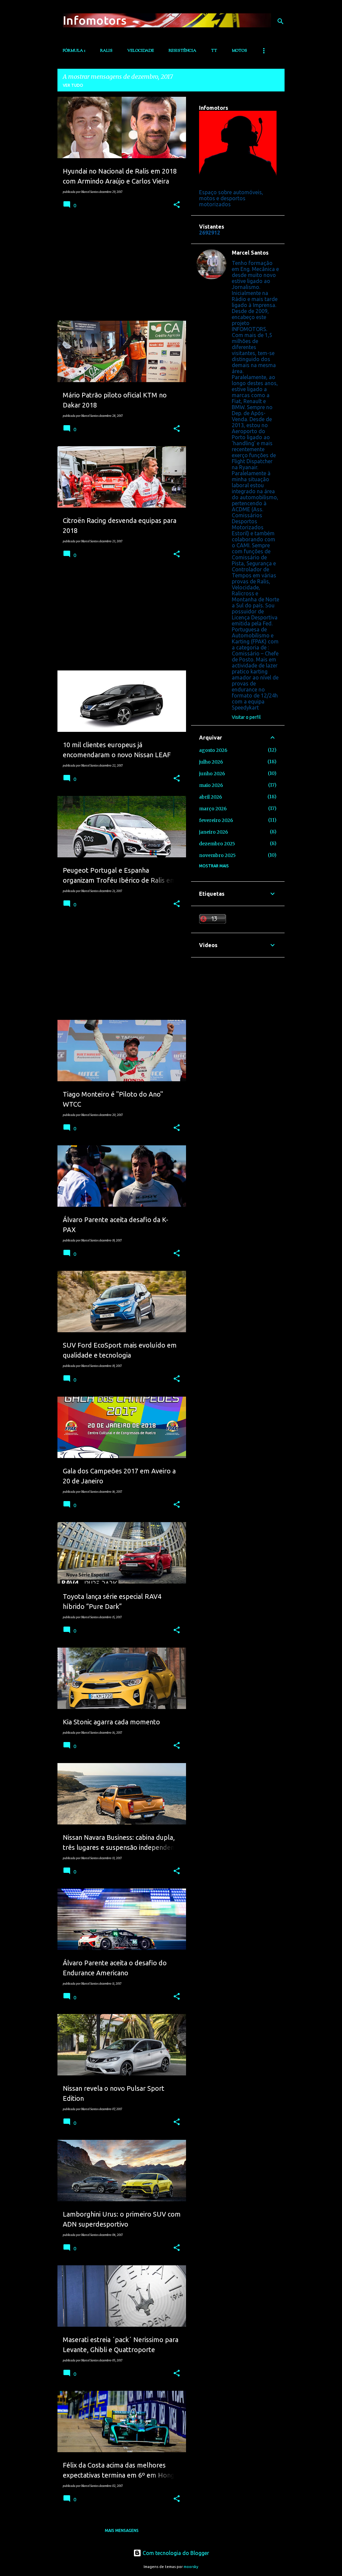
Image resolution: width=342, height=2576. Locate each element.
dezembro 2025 (217, 844)
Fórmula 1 (74, 51)
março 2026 (213, 809)
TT (214, 51)
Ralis (106, 51)
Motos (239, 51)
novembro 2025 (217, 855)
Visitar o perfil (246, 717)
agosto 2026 (213, 750)
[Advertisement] (119, 269)
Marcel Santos (250, 253)
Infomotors (95, 20)
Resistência (183, 51)
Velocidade (141, 51)
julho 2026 (211, 762)
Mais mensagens (122, 2530)
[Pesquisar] (281, 21)
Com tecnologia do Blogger (175, 2553)
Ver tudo (73, 85)
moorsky (191, 2567)
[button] (177, 205)
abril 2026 (211, 797)
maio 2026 (211, 785)
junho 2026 (212, 774)
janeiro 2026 (214, 832)
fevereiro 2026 (216, 820)
